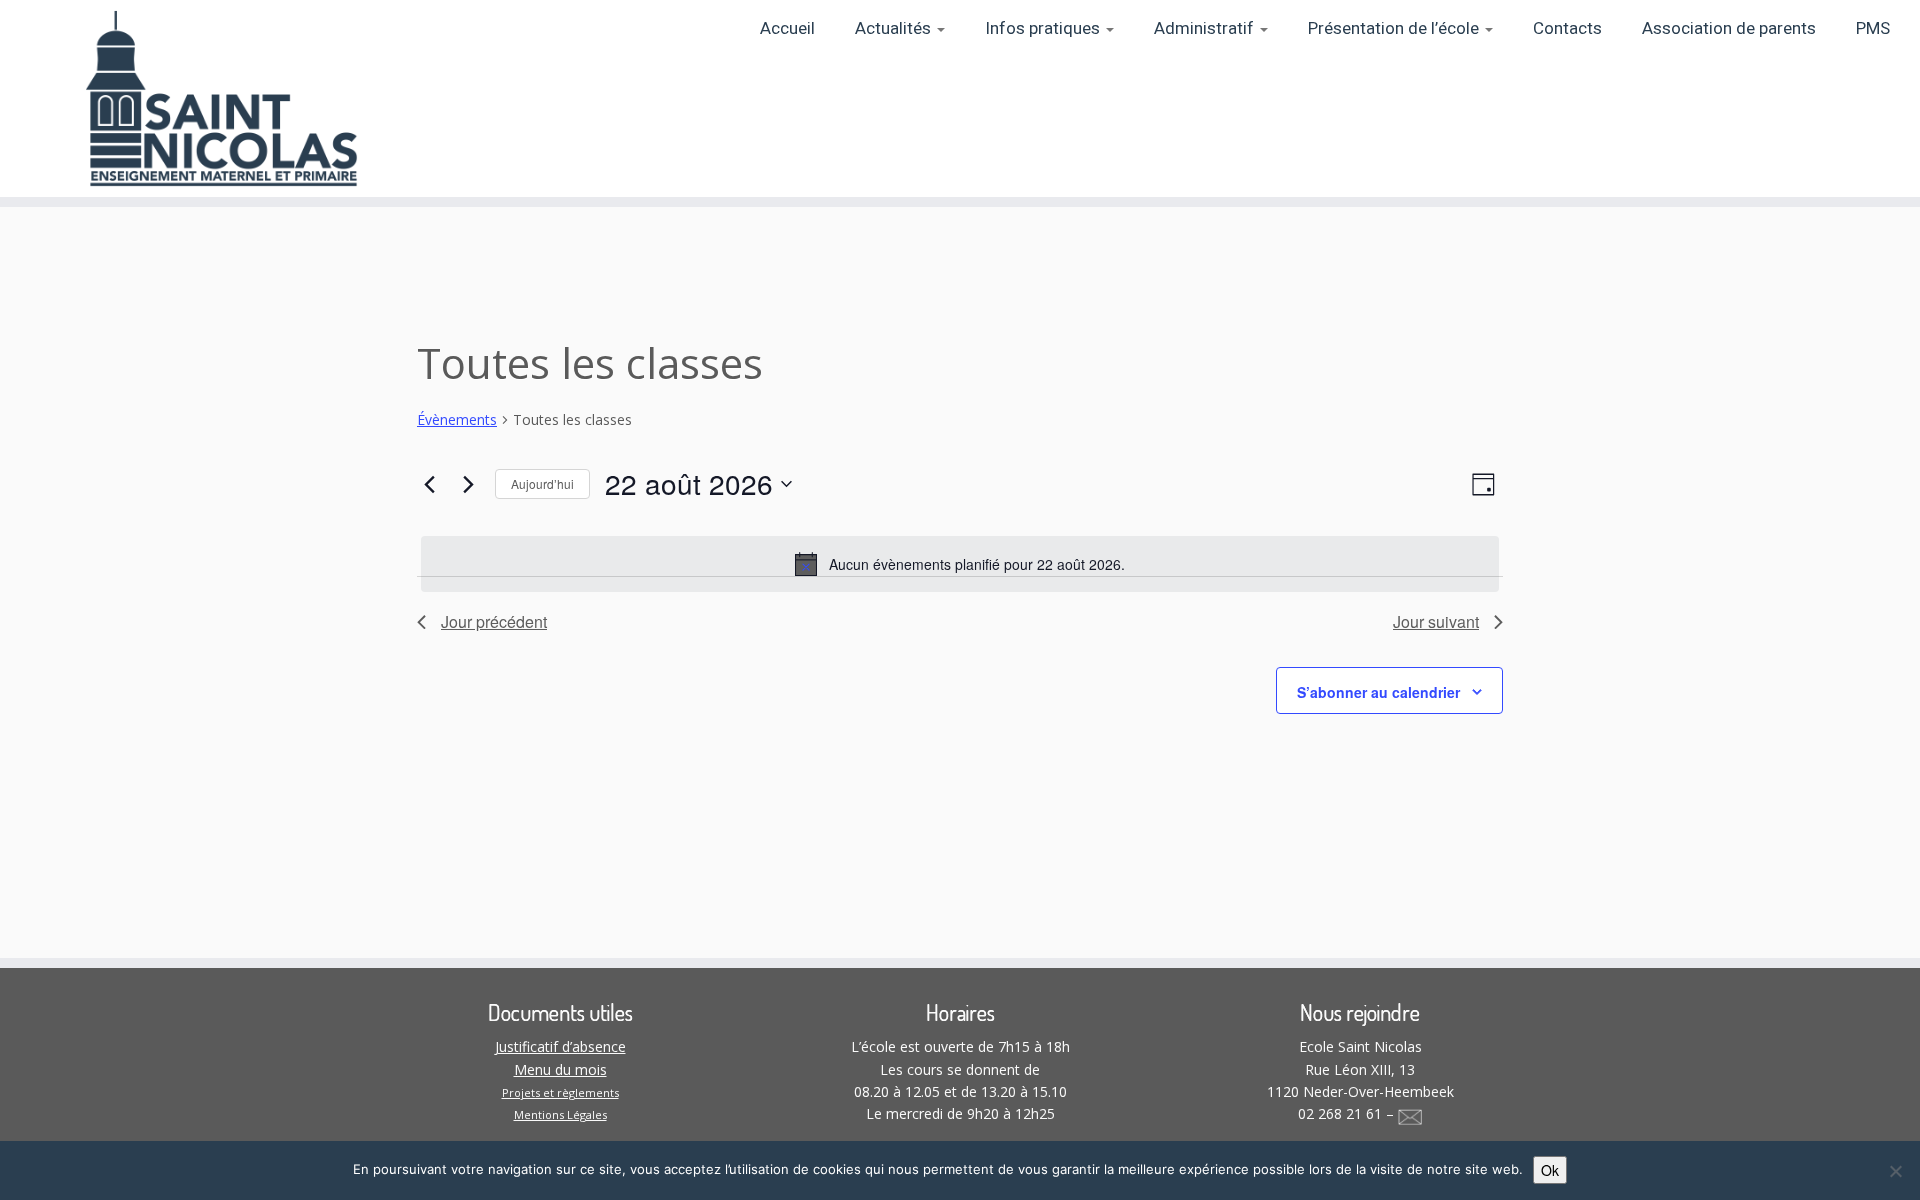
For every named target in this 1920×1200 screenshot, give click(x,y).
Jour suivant (1436, 621)
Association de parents (1729, 28)
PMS (1873, 28)
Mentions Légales (560, 1114)
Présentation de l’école (1395, 28)
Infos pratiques (1044, 28)
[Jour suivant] (468, 484)
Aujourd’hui (542, 483)
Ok (1550, 1170)
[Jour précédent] (429, 484)
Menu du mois (560, 1069)
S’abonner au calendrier (1378, 692)
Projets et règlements (560, 1092)
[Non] (1895, 1171)
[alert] (960, 564)
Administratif (1206, 28)
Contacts (1567, 28)
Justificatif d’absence (560, 1046)
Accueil (787, 28)
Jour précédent (494, 621)
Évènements (457, 419)
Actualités (895, 28)
